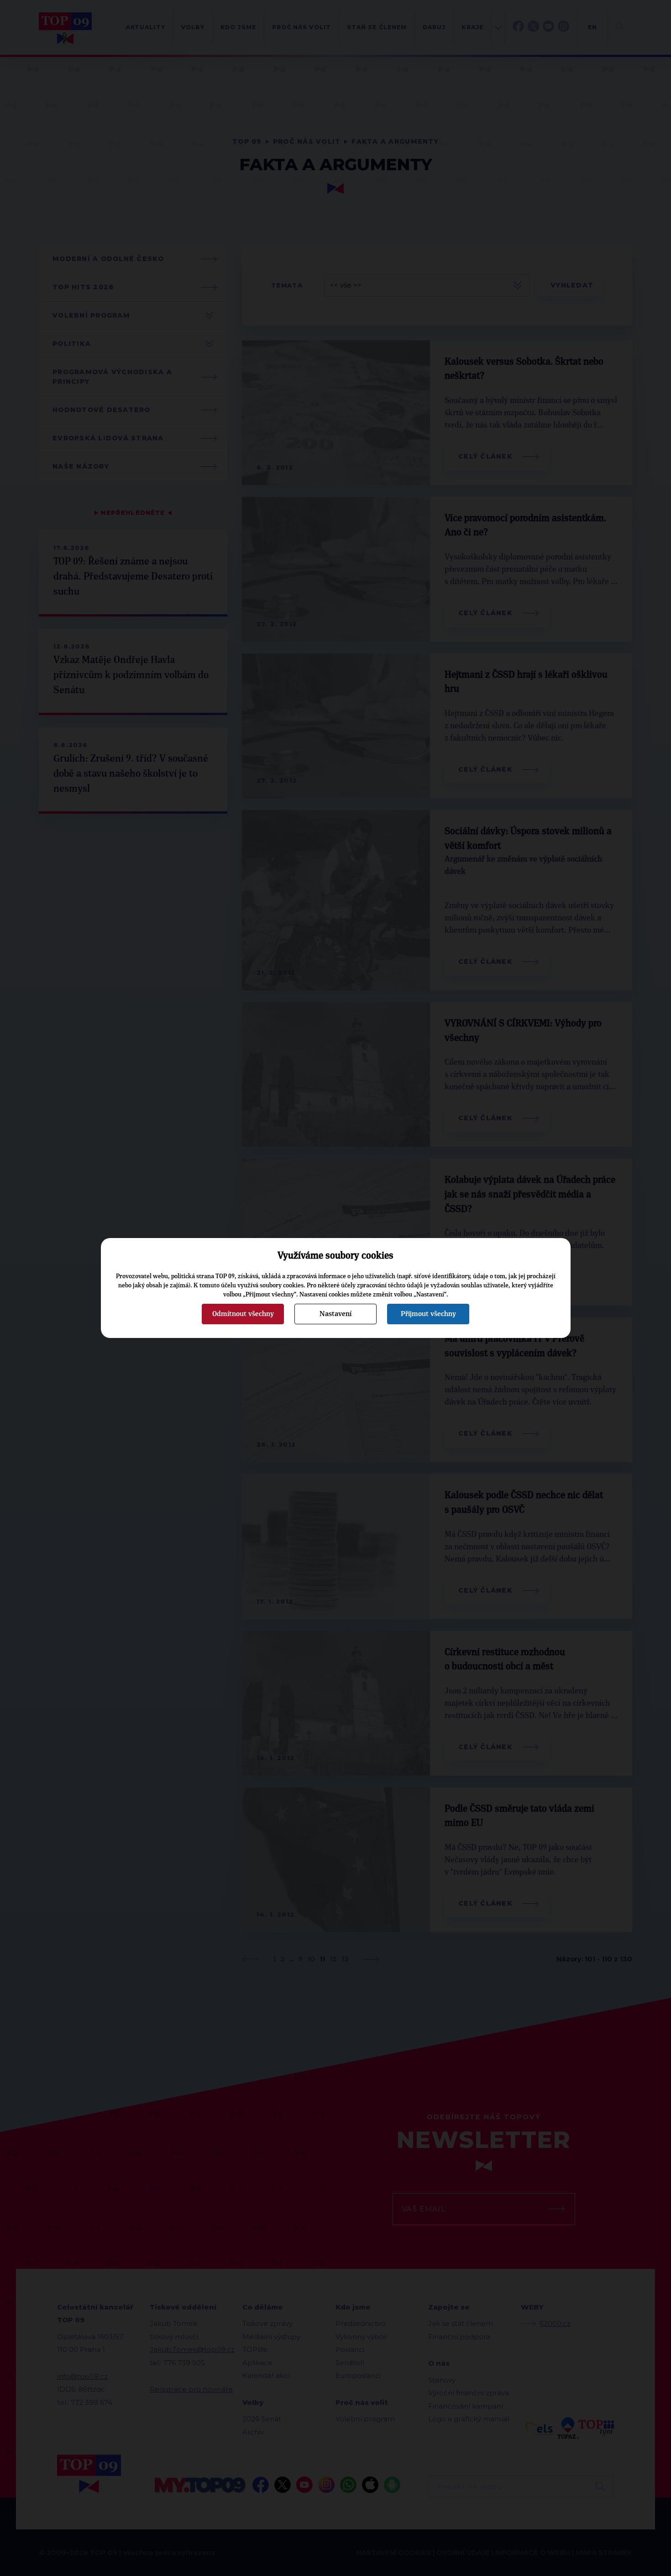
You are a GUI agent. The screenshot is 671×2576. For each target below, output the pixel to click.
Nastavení (335, 1314)
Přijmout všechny (428, 1314)
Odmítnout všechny (243, 1314)
